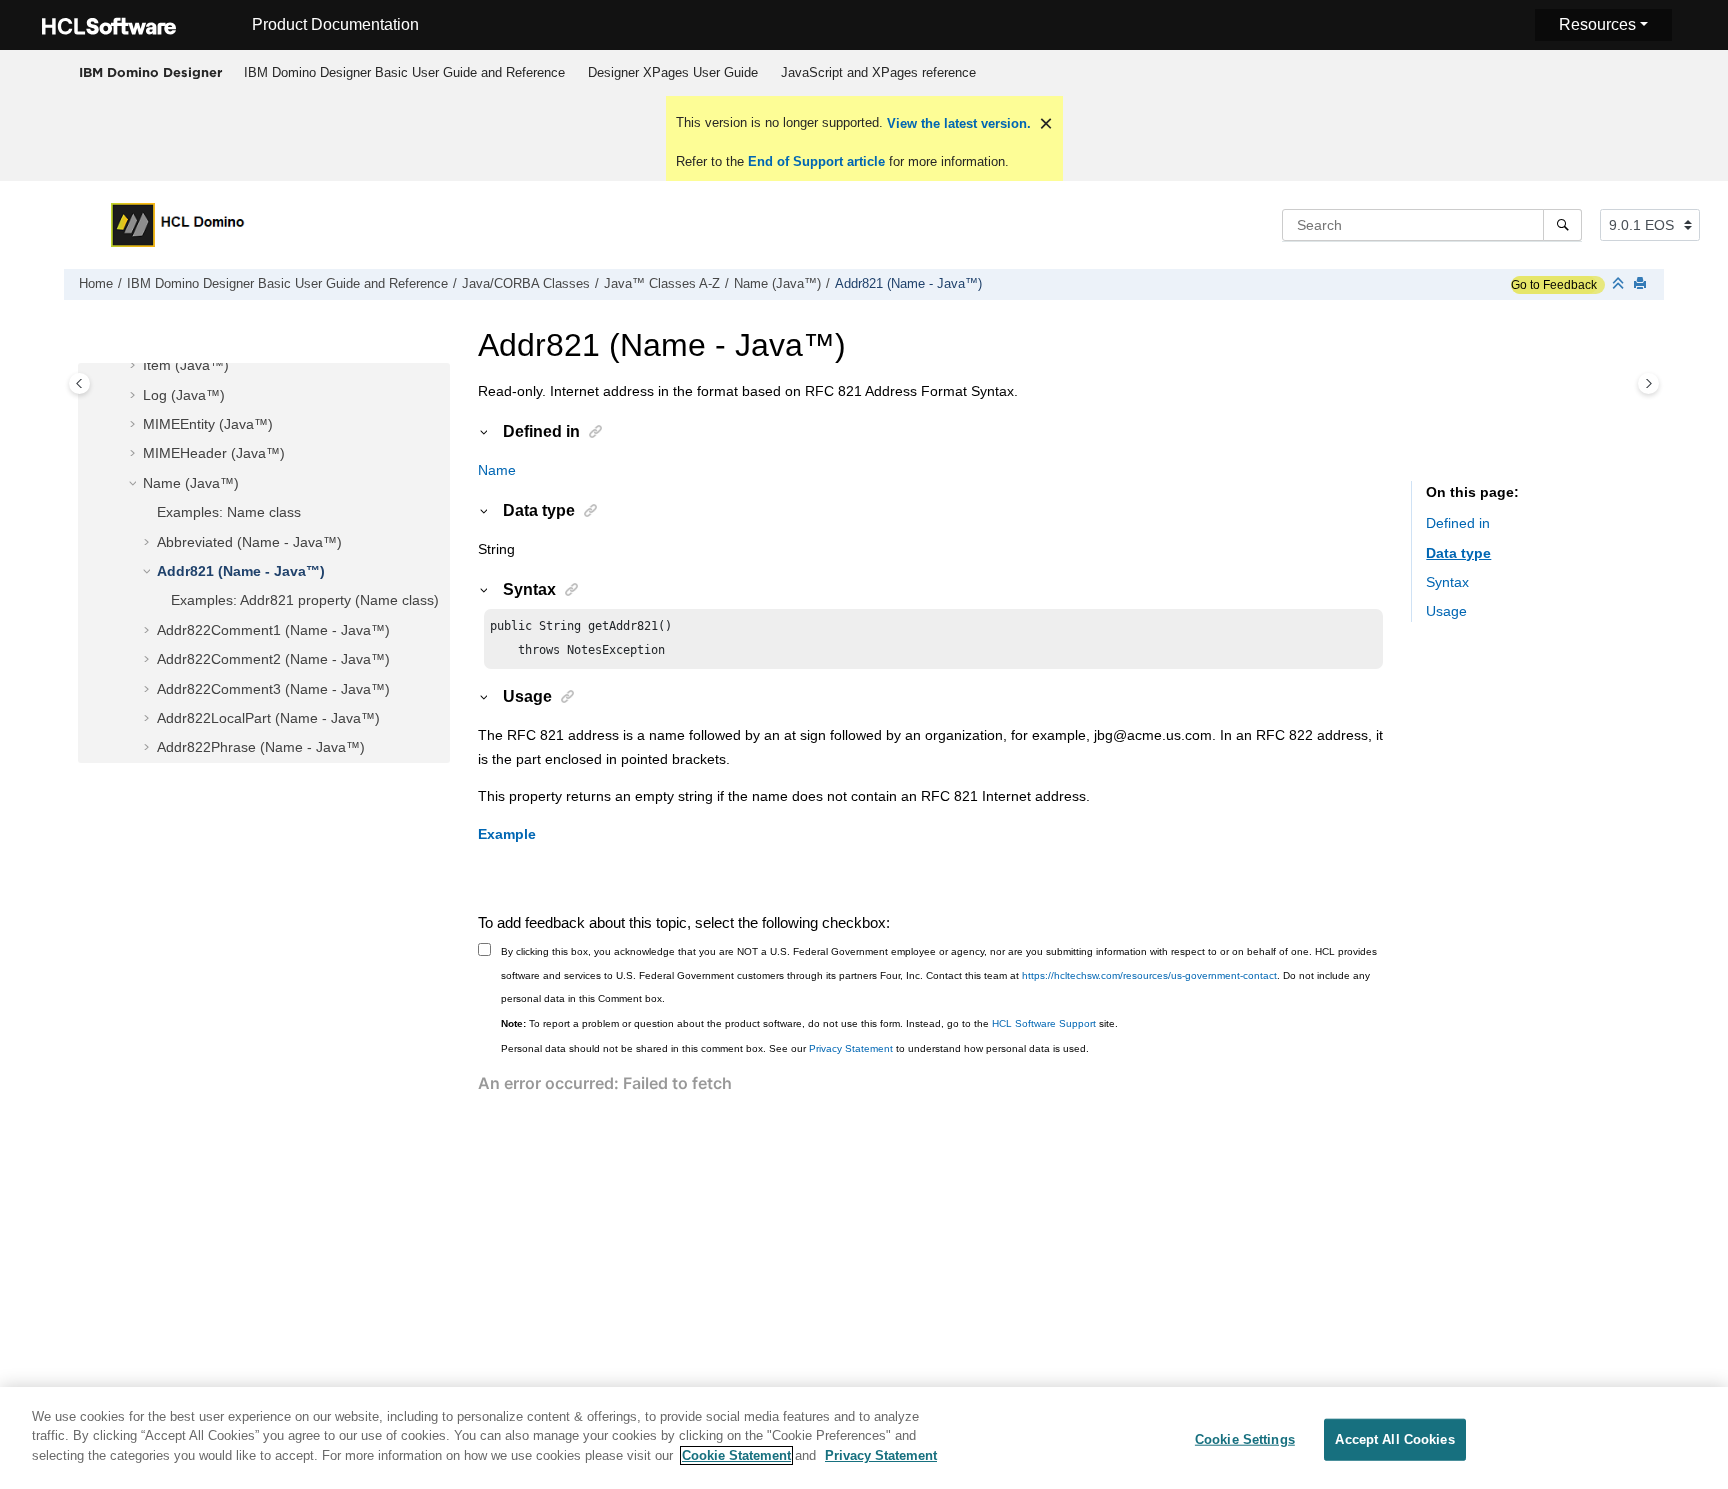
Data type (1458, 553)
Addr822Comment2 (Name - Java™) (273, 660)
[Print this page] (1642, 284)
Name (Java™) (777, 284)
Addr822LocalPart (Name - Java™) (268, 718)
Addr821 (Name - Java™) (908, 284)
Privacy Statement (851, 1048)
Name (497, 470)
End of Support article (816, 161)
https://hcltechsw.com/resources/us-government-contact (1149, 975)
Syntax (1447, 583)
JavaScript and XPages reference (878, 72)
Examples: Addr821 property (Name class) (305, 601)
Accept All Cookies (1394, 1439)
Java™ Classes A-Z (662, 284)
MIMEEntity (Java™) (208, 425)
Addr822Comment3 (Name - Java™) (273, 689)
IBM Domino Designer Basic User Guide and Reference (404, 72)
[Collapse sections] (1620, 284)
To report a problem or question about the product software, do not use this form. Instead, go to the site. (809, 1023)
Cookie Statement (736, 1455)
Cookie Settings (1245, 1439)
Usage (1446, 612)
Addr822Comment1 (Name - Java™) (273, 630)
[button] (135, 367)
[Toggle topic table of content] (1648, 383)
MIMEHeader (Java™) (214, 454)
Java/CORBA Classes (526, 284)
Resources (1597, 24)
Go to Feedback (1554, 285)
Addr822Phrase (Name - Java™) (261, 748)
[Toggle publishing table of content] (79, 383)
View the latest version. (957, 123)
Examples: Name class (229, 513)
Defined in (1458, 524)
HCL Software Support (1044, 1023)
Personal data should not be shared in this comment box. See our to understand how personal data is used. (795, 1048)
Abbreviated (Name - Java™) (249, 542)
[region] (864, 1438)
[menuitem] (404, 73)
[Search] (1562, 225)
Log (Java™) (184, 395)
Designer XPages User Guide (673, 72)
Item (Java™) (186, 366)
